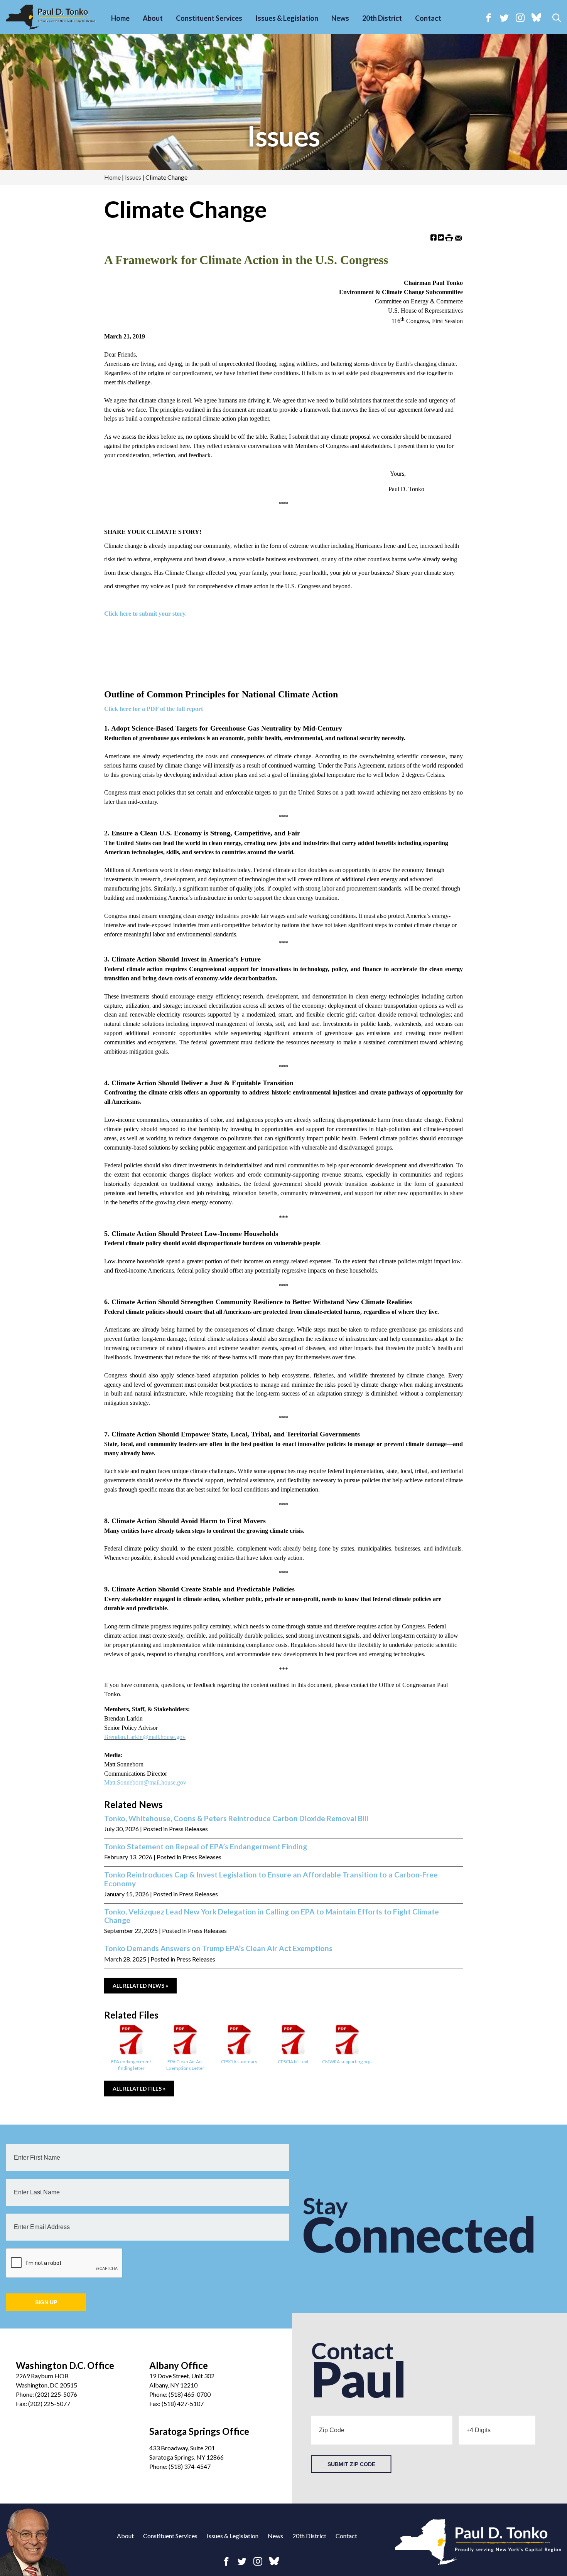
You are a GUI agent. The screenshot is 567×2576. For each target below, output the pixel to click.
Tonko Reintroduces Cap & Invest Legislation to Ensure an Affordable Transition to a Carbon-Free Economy (271, 1879)
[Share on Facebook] (434, 237)
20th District (382, 18)
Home (120, 18)
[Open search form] (557, 18)
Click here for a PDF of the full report (154, 709)
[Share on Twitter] (441, 237)
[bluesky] (536, 18)
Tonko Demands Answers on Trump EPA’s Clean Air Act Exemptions (218, 1948)
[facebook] (489, 18)
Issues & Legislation (287, 18)
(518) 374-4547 (190, 2466)
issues (283, 136)
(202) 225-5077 (49, 2403)
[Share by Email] (458, 237)
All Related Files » (139, 2089)
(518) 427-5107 (183, 2403)
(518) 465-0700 (190, 2394)
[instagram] (520, 18)
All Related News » (140, 1986)
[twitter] (504, 18)
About (153, 18)
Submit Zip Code (351, 2464)
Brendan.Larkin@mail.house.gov (145, 1737)
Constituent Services (209, 18)
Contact (428, 18)
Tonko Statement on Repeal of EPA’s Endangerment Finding (206, 1847)
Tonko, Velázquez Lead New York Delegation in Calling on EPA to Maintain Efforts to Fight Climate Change (272, 1916)
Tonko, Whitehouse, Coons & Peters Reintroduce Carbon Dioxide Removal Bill (236, 1818)
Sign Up (46, 2302)
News (340, 18)
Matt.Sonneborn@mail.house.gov (145, 1782)
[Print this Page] (449, 237)
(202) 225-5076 (56, 2394)
